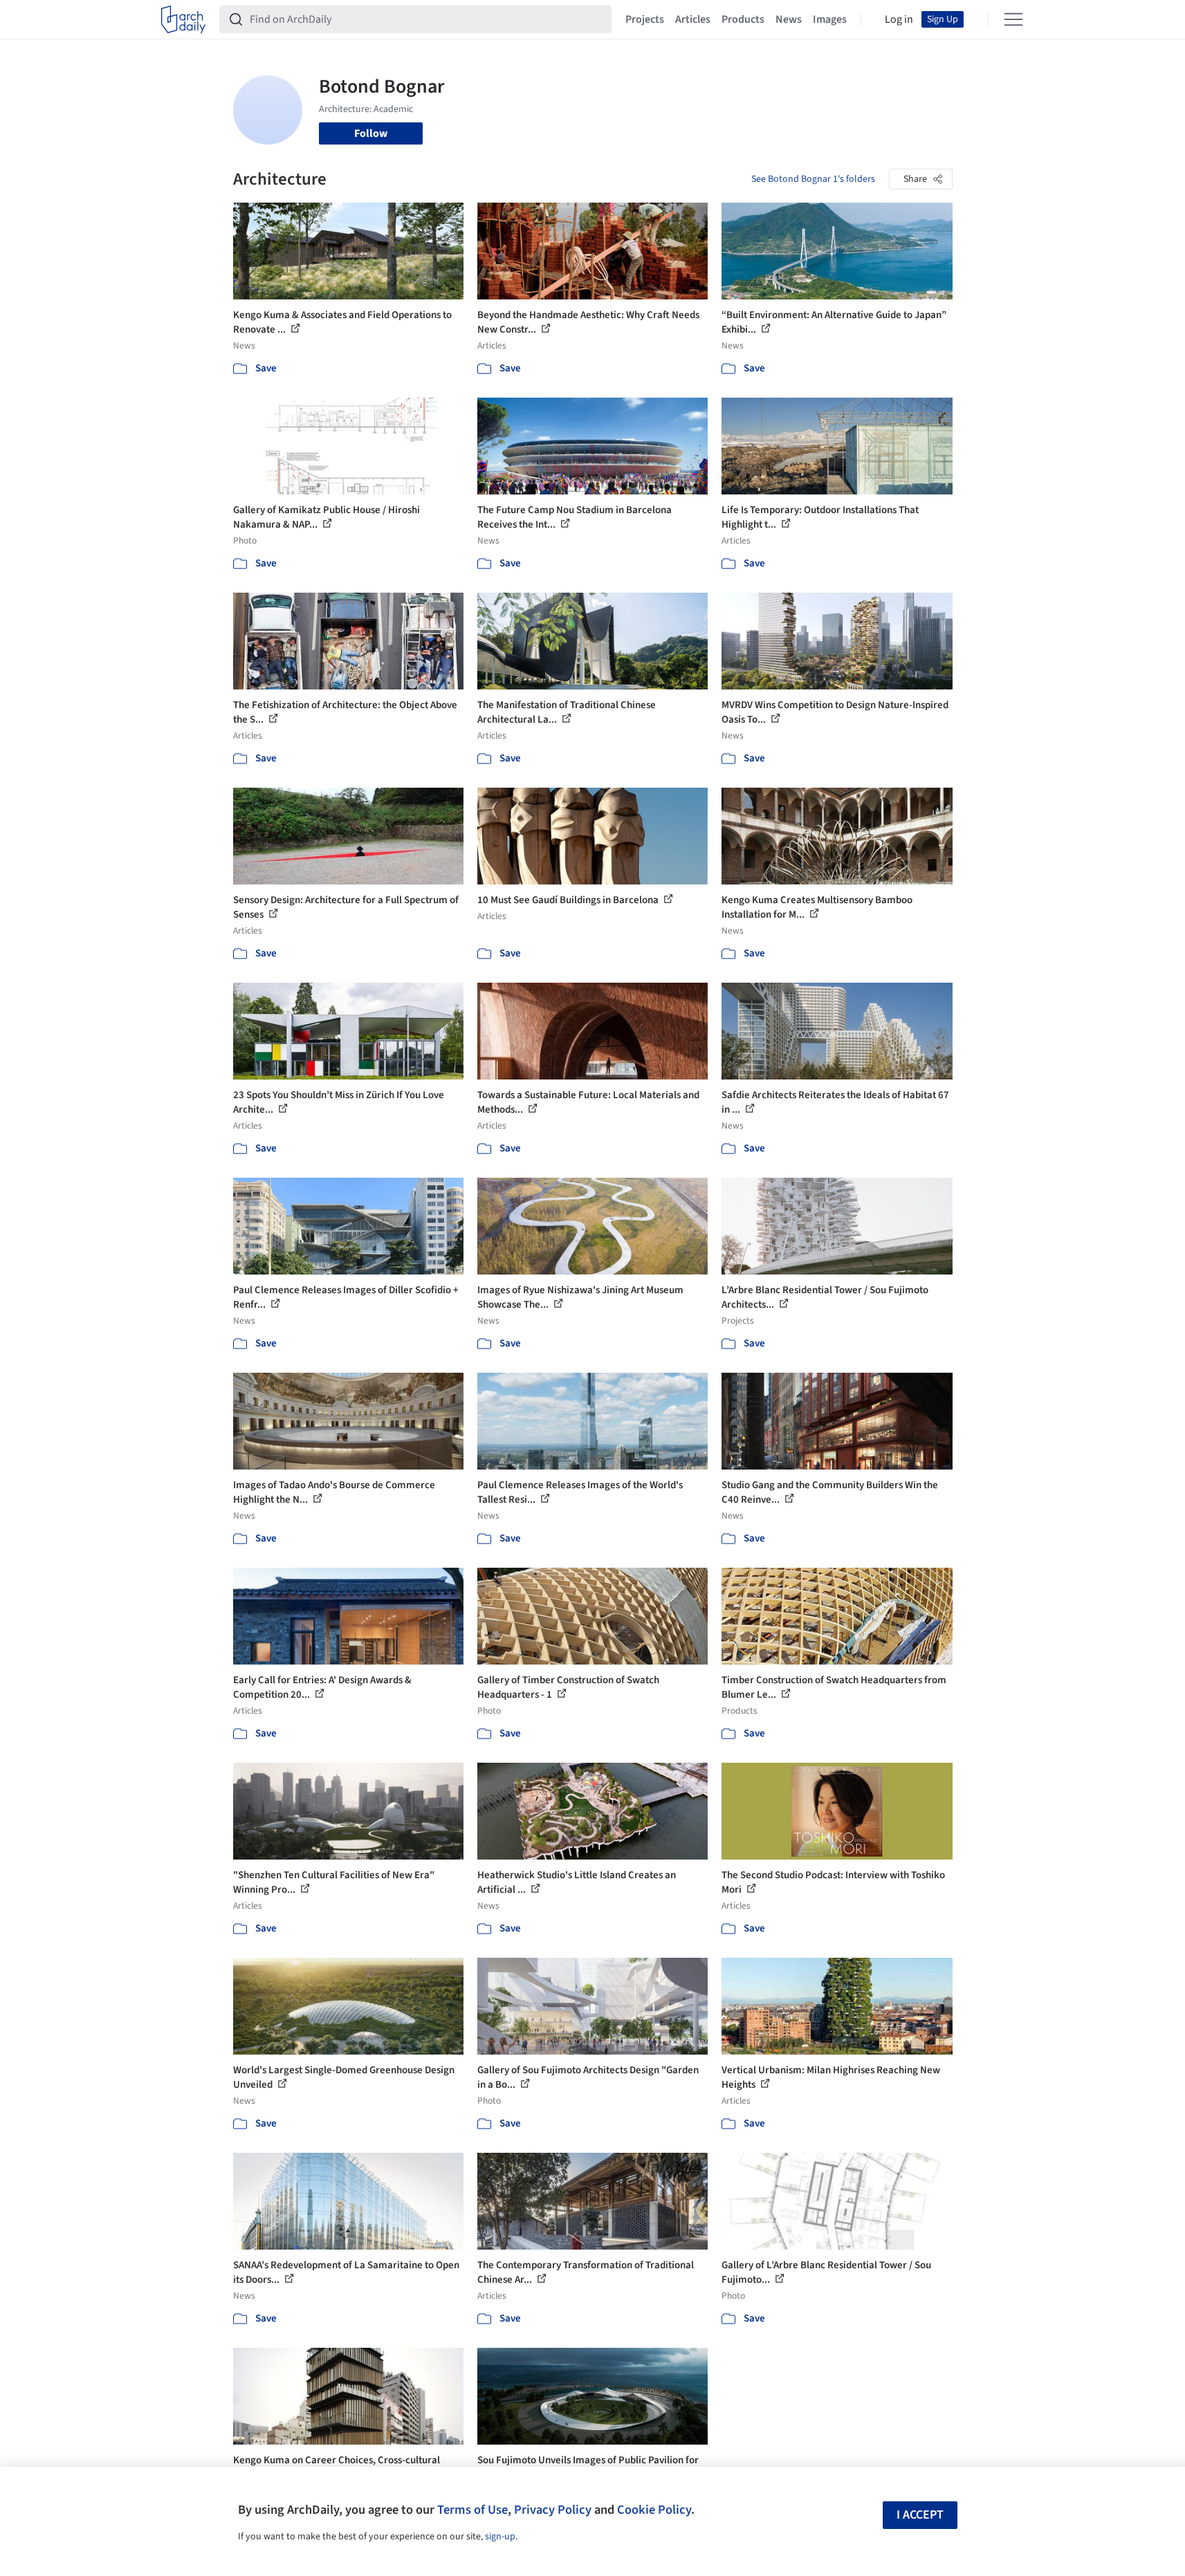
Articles (693, 19)
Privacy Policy (553, 2510)
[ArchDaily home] (183, 19)
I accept (920, 2515)
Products (743, 19)
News (789, 19)
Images (830, 19)
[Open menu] (1013, 19)
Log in (899, 19)
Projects (645, 19)
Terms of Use (472, 2510)
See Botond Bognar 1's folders (813, 179)
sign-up (500, 2537)
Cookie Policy (654, 2510)
